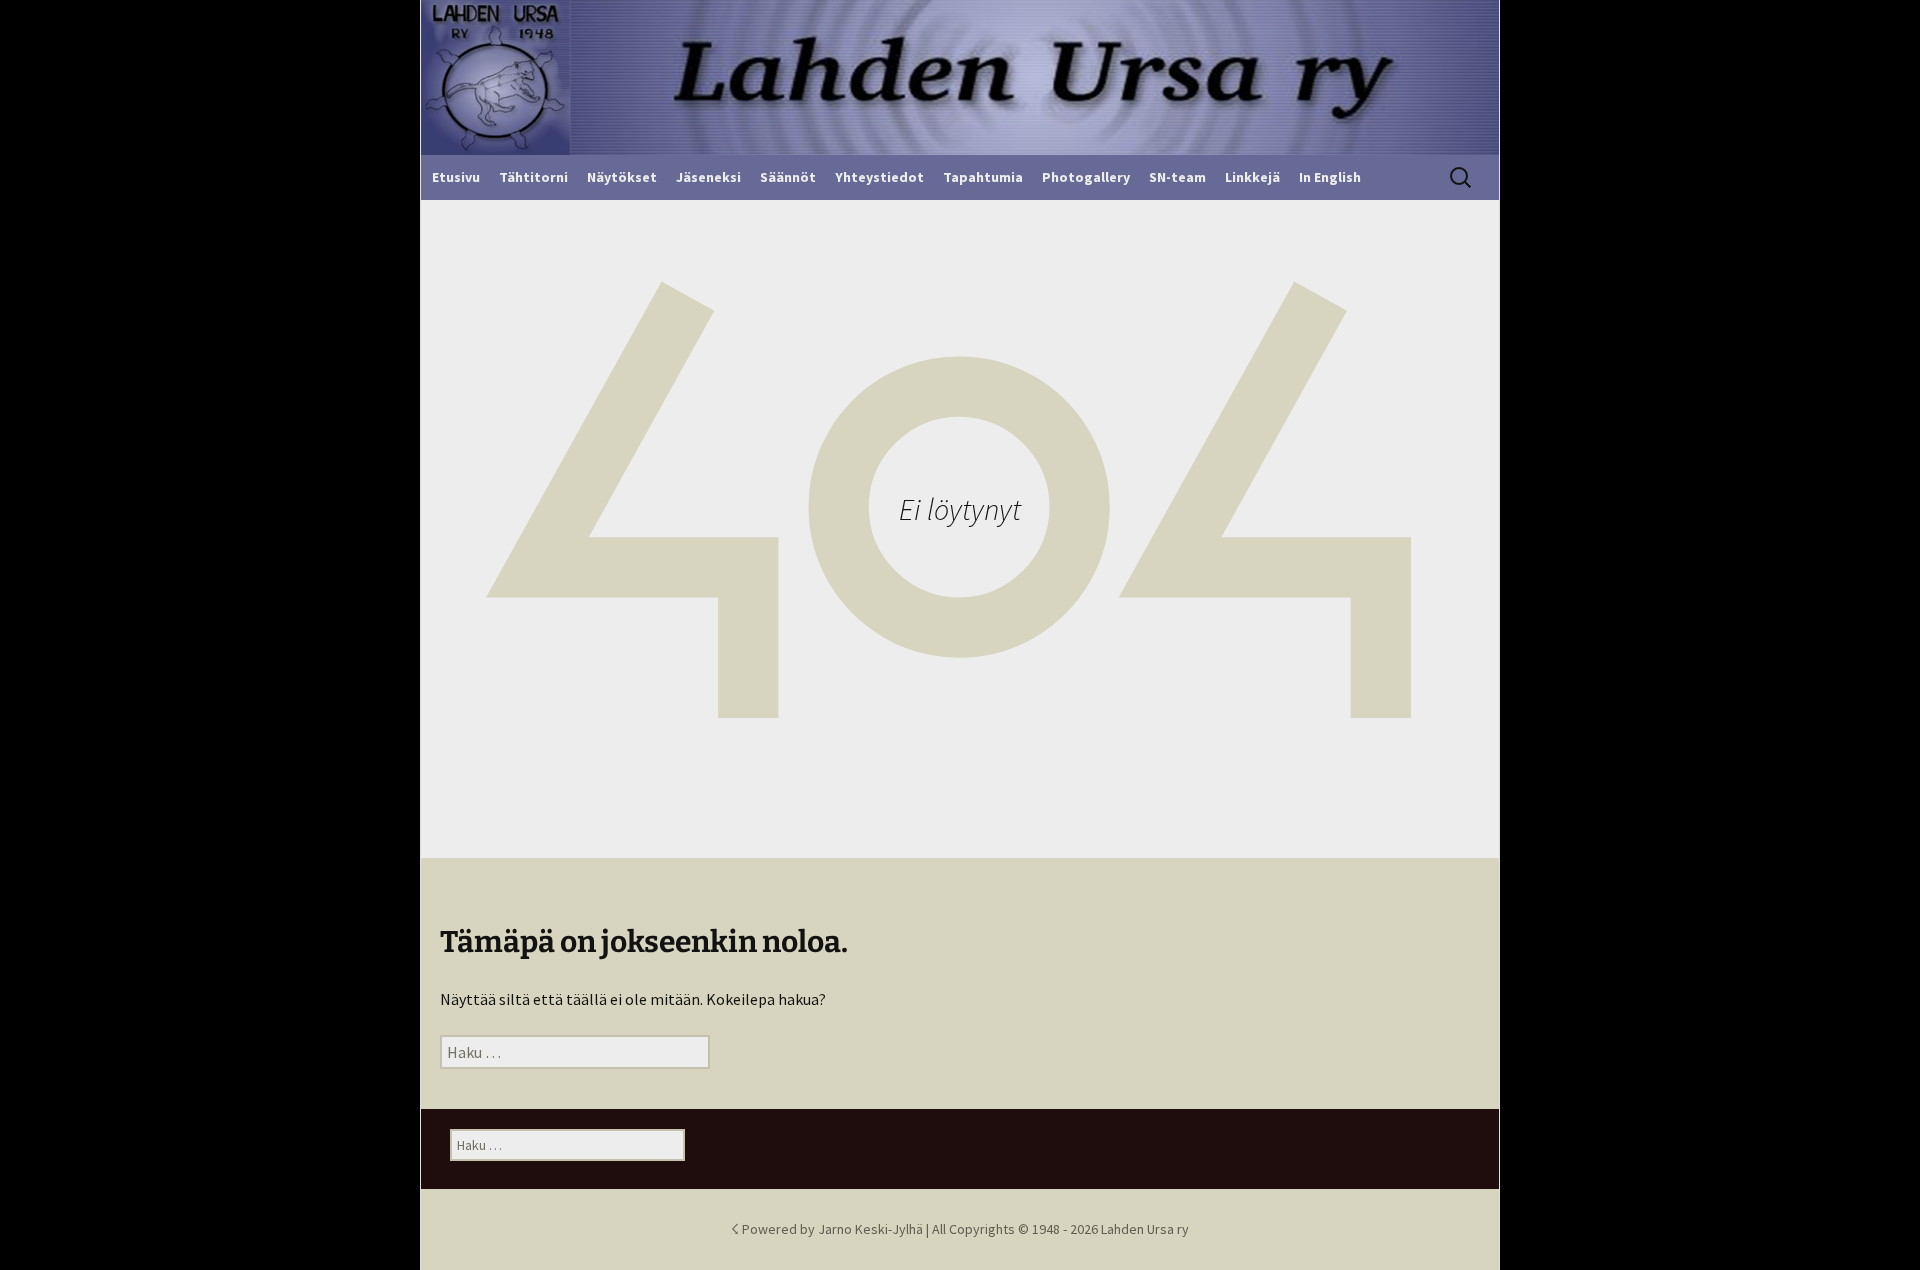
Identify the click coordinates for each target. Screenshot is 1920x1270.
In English (1330, 177)
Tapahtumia (983, 177)
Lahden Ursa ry (1145, 1229)
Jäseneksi (708, 177)
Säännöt (788, 177)
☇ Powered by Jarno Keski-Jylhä (828, 1229)
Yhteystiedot (879, 177)
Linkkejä (1252, 177)
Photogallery (1086, 177)
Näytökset (622, 177)
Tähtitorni (533, 177)
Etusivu (456, 177)
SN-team (1177, 177)
